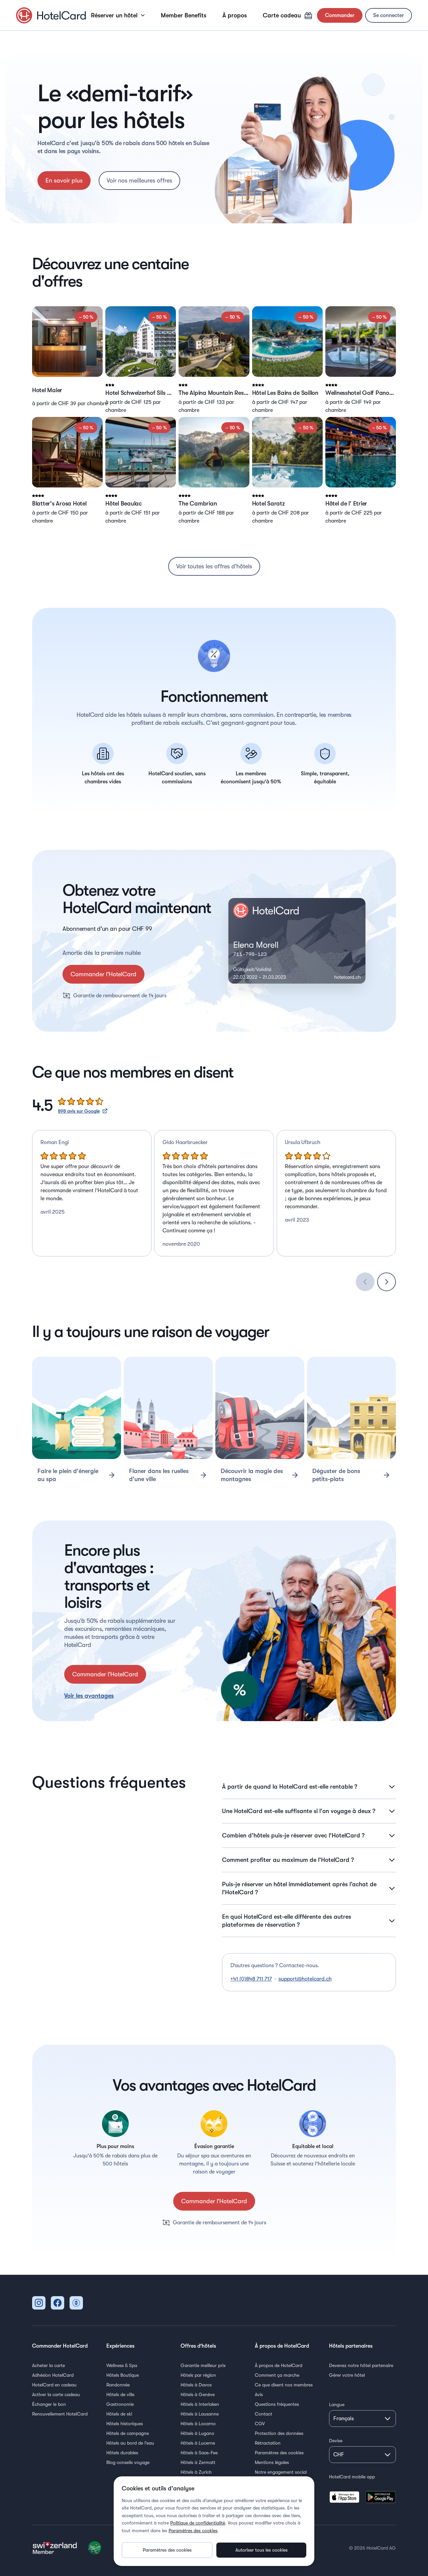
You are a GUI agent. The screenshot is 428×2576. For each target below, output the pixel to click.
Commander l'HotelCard (103, 974)
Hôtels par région (198, 2375)
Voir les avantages (89, 1696)
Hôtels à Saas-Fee (199, 2453)
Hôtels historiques (125, 2424)
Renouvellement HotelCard (60, 2414)
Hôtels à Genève (198, 2394)
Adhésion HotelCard (53, 2375)
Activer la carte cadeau (56, 2394)
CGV (260, 2424)
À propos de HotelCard (279, 2365)
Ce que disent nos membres (284, 2385)
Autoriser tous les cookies (261, 2550)
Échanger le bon (49, 2404)
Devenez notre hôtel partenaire (361, 2365)
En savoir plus (64, 181)
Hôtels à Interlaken (200, 2404)
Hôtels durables (122, 2453)
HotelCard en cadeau (54, 2385)
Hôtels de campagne (128, 2433)
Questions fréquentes (277, 2404)
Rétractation (268, 2443)
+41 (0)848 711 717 (251, 1979)
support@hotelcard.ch (305, 1979)
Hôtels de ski (119, 2414)
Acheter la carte (48, 2365)
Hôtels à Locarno (198, 2424)
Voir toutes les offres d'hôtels (214, 566)
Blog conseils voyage (128, 2462)
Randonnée (118, 2385)
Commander (340, 15)
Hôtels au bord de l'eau (130, 2443)
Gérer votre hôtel (347, 2375)
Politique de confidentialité (198, 2523)
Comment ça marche (277, 2375)
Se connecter (389, 15)
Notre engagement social (281, 2472)
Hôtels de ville (120, 2394)
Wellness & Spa (122, 2365)
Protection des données (279, 2433)
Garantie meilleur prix (203, 2365)
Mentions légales (272, 2462)
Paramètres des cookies (279, 2453)
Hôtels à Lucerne (198, 2443)
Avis (259, 2394)
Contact (263, 2414)
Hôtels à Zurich (196, 2472)
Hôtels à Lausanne (200, 2414)
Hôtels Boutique (123, 2375)
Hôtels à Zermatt (198, 2462)
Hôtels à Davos (196, 2385)
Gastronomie (120, 2404)
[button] (67, 360)
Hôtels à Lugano (197, 2433)
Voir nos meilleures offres (139, 181)
